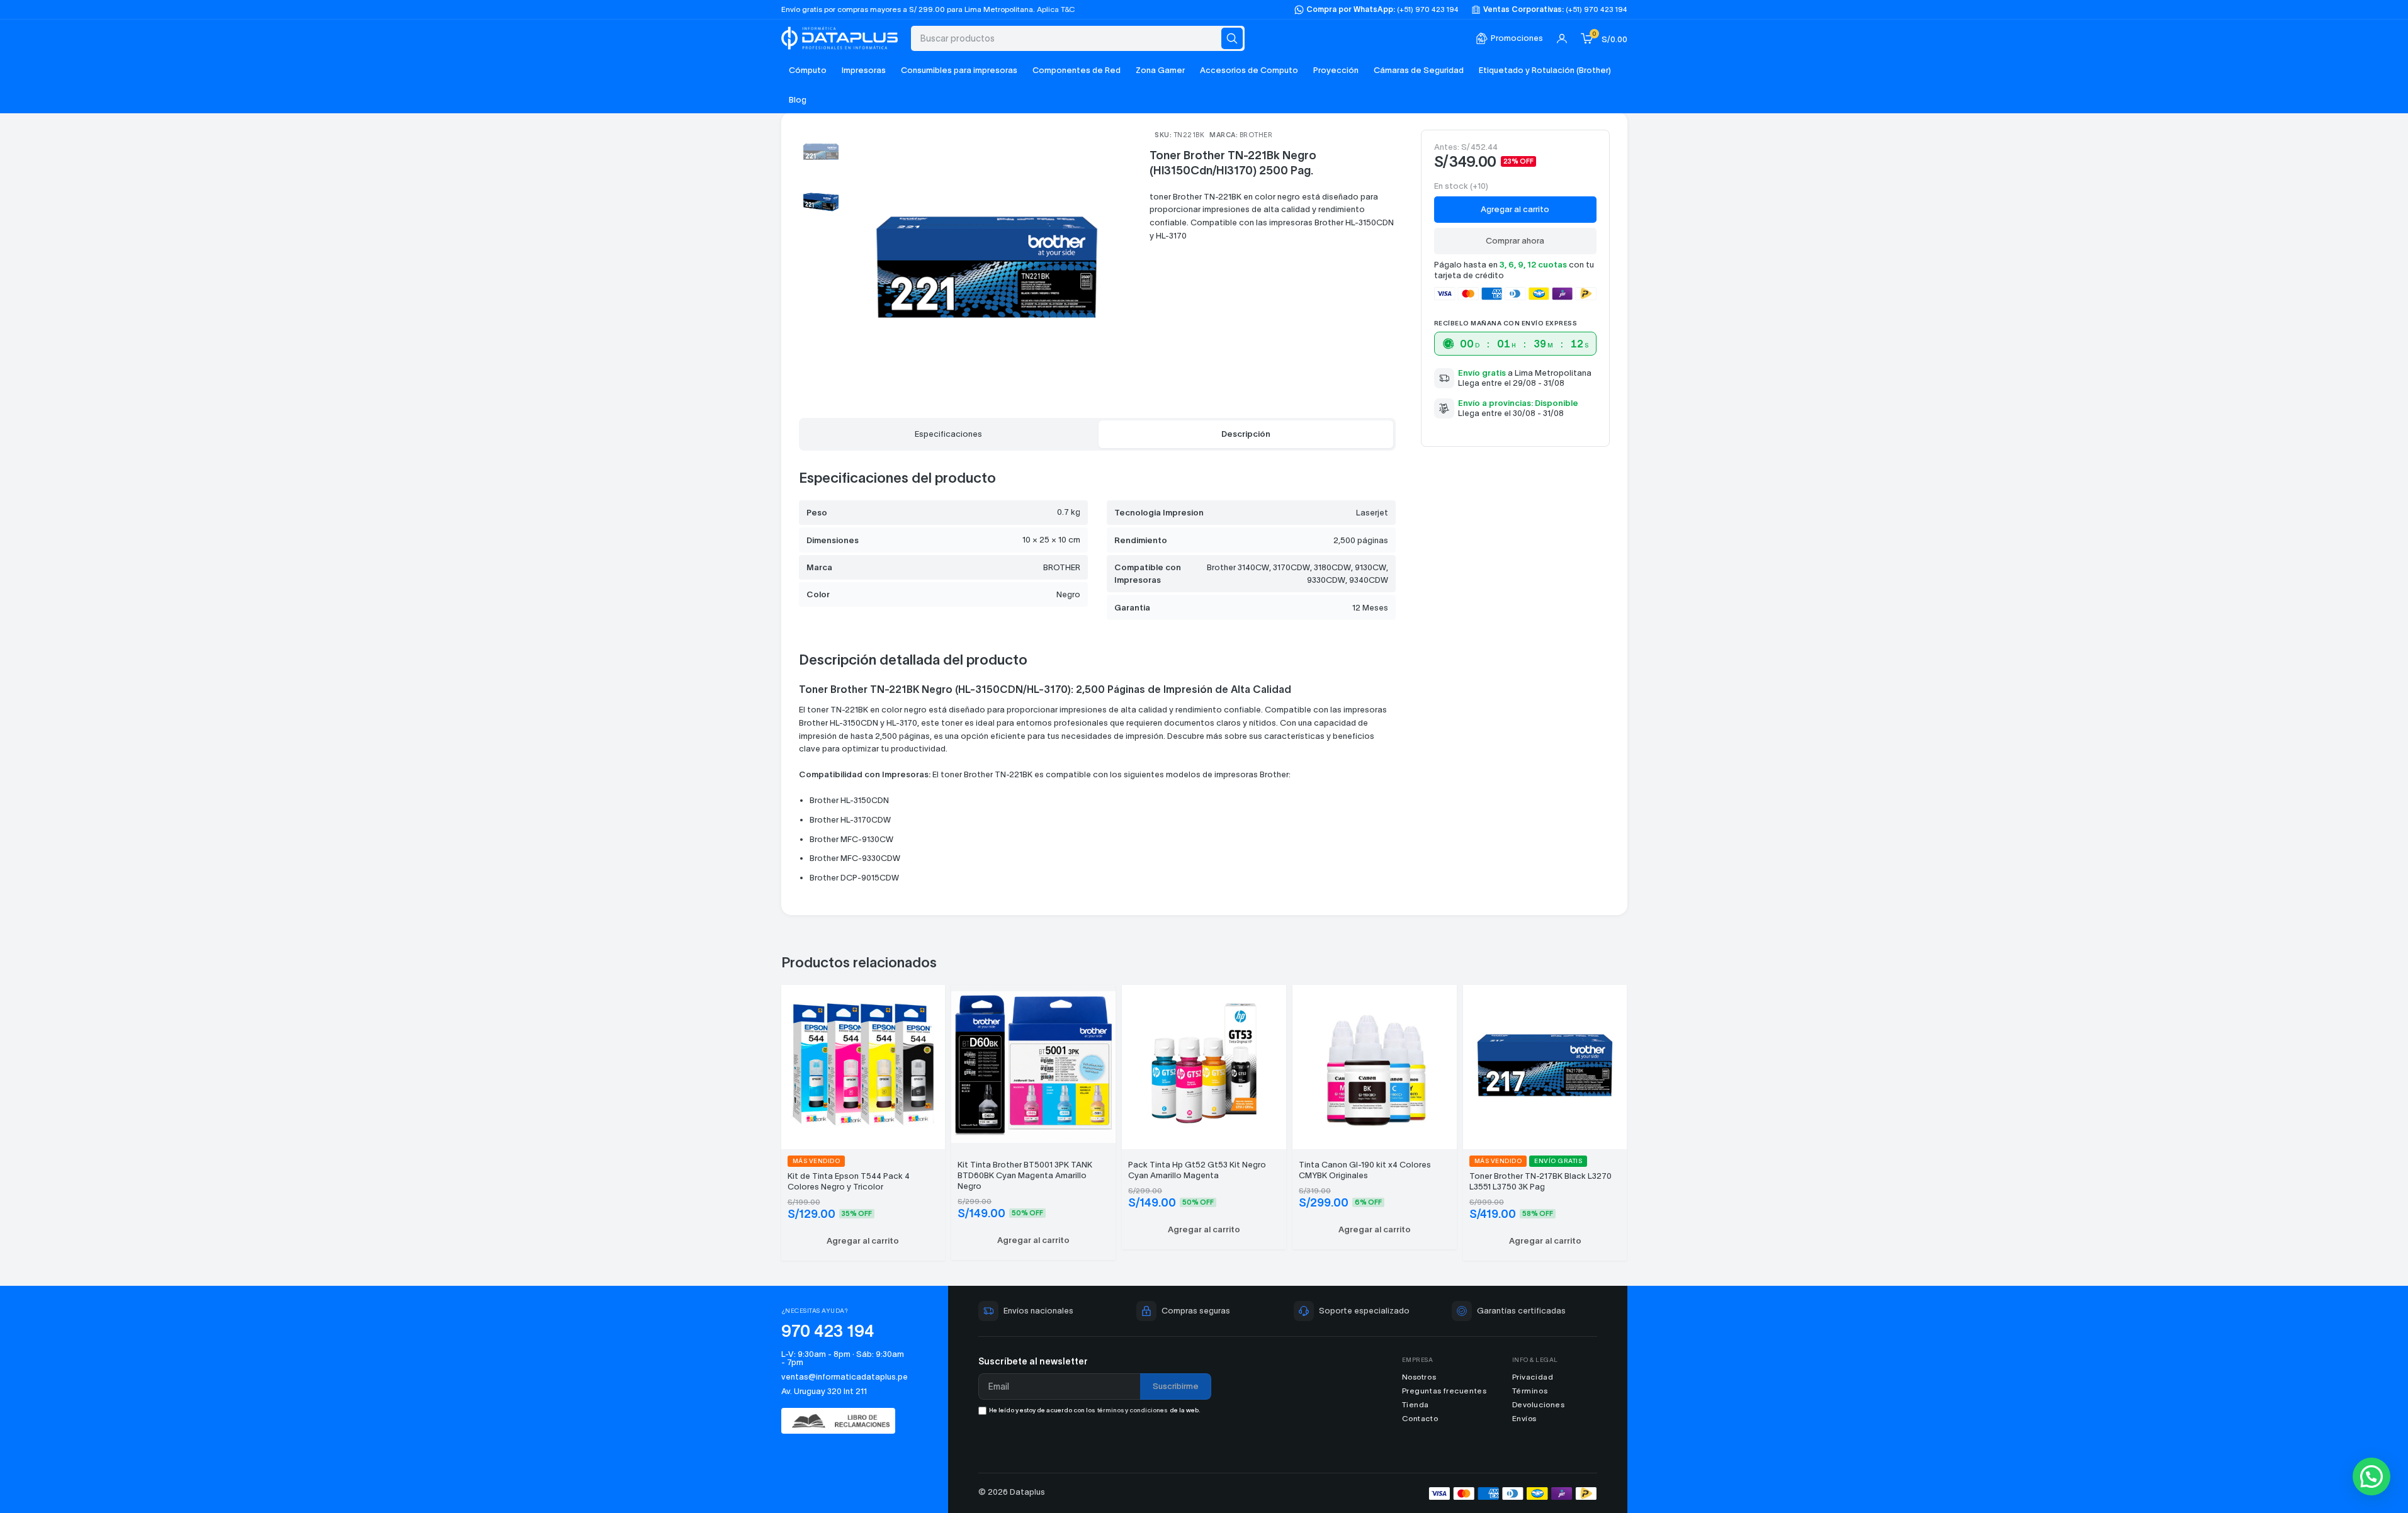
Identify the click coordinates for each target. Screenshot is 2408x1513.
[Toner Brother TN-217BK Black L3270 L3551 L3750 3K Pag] (1545, 1065)
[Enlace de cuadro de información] (1509, 39)
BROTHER (1256, 135)
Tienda (1416, 1404)
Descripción (1246, 434)
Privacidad (1533, 1377)
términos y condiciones (1132, 1410)
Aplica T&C (1056, 9)
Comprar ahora (1515, 241)
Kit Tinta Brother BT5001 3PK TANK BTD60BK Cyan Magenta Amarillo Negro (1025, 1175)
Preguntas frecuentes (1444, 1391)
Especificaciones (948, 434)
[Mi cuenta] (1562, 38)
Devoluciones (1539, 1404)
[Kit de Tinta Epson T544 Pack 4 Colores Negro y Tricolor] (863, 1065)
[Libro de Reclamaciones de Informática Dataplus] (845, 1421)
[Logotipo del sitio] (840, 37)
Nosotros (1419, 1377)
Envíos (1525, 1418)
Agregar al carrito (1515, 209)
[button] (863, 1241)
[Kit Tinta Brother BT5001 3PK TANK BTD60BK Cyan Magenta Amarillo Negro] (1033, 1065)
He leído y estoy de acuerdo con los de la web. (1095, 1410)
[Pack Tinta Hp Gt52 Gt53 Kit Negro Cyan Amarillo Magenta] (1204, 1065)
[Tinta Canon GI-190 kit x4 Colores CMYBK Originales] (1375, 1065)
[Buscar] (1232, 38)
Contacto (1420, 1418)
